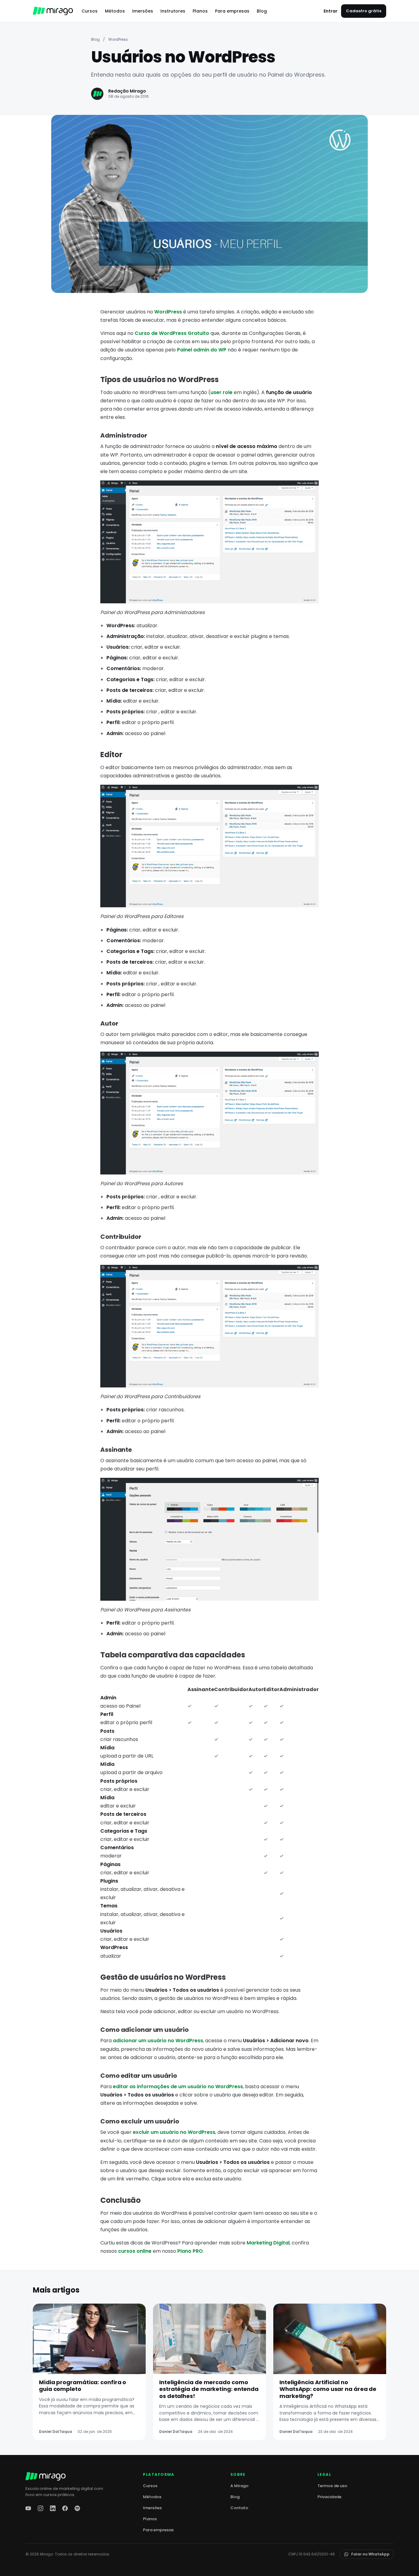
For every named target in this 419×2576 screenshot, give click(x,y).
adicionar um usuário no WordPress (158, 2041)
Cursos (90, 11)
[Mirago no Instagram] (40, 2508)
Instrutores (173, 11)
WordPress (118, 39)
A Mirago (239, 2486)
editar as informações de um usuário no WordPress (178, 2087)
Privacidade (329, 2497)
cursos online (135, 2251)
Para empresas (232, 11)
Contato (239, 2508)
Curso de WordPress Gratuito (172, 333)
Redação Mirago (127, 91)
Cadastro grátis (364, 11)
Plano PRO (190, 2251)
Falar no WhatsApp (370, 2554)
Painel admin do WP (202, 350)
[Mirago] (53, 11)
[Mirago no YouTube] (28, 2508)
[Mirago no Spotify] (77, 2508)
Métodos (115, 11)
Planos (200, 11)
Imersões (143, 11)
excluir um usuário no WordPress (174, 2132)
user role (221, 392)
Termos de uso (332, 2486)
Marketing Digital (268, 2243)
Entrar (331, 11)
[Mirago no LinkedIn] (53, 2508)
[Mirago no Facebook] (65, 2508)
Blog (262, 11)
